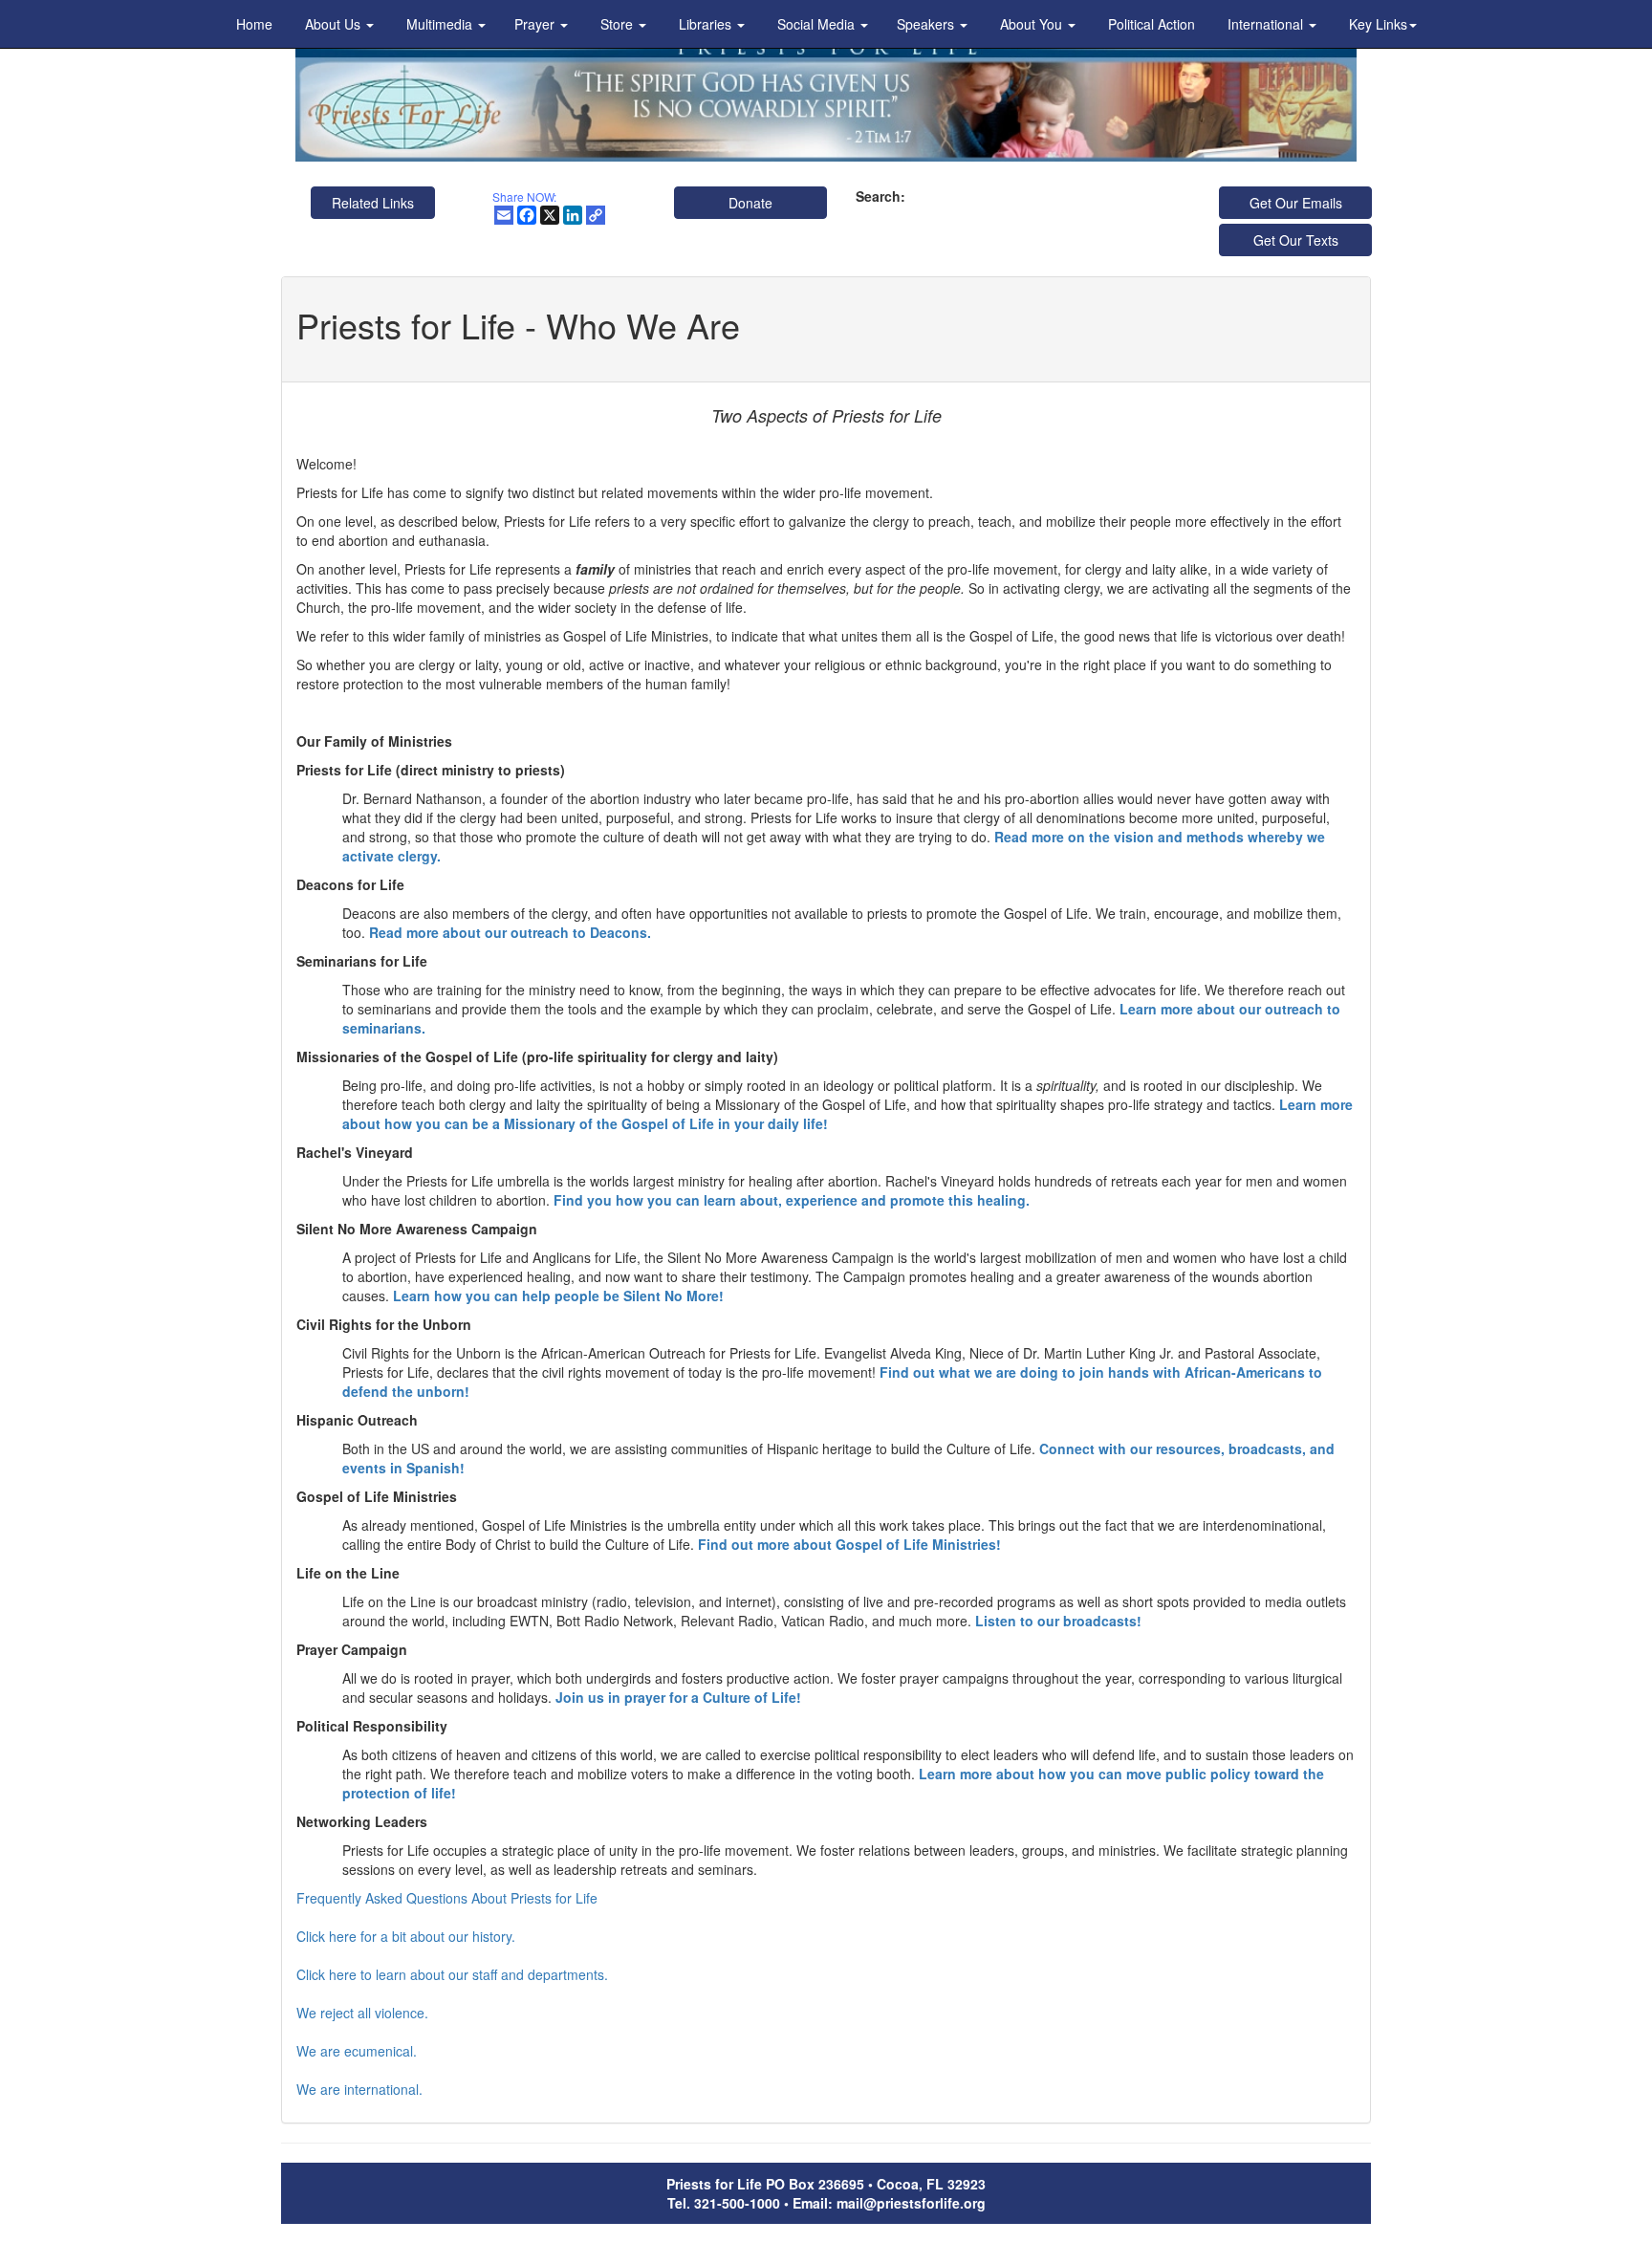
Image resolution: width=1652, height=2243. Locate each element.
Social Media (818, 24)
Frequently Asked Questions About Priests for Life (447, 1898)
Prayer (536, 24)
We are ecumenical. (357, 2051)
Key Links (1378, 24)
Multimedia (441, 24)
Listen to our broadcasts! (1058, 1621)
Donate (750, 203)
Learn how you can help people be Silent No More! (558, 1296)
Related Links (373, 203)
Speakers (927, 24)
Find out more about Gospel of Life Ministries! (849, 1544)
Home (254, 24)
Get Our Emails (1296, 203)
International (1267, 24)
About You (1033, 24)
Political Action (1152, 24)
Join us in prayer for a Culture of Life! (678, 1697)
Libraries (707, 24)
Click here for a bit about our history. (406, 1936)
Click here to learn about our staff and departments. (452, 1974)
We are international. (359, 2089)
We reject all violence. (362, 2013)
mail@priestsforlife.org (911, 2203)
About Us (335, 24)
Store (619, 24)
